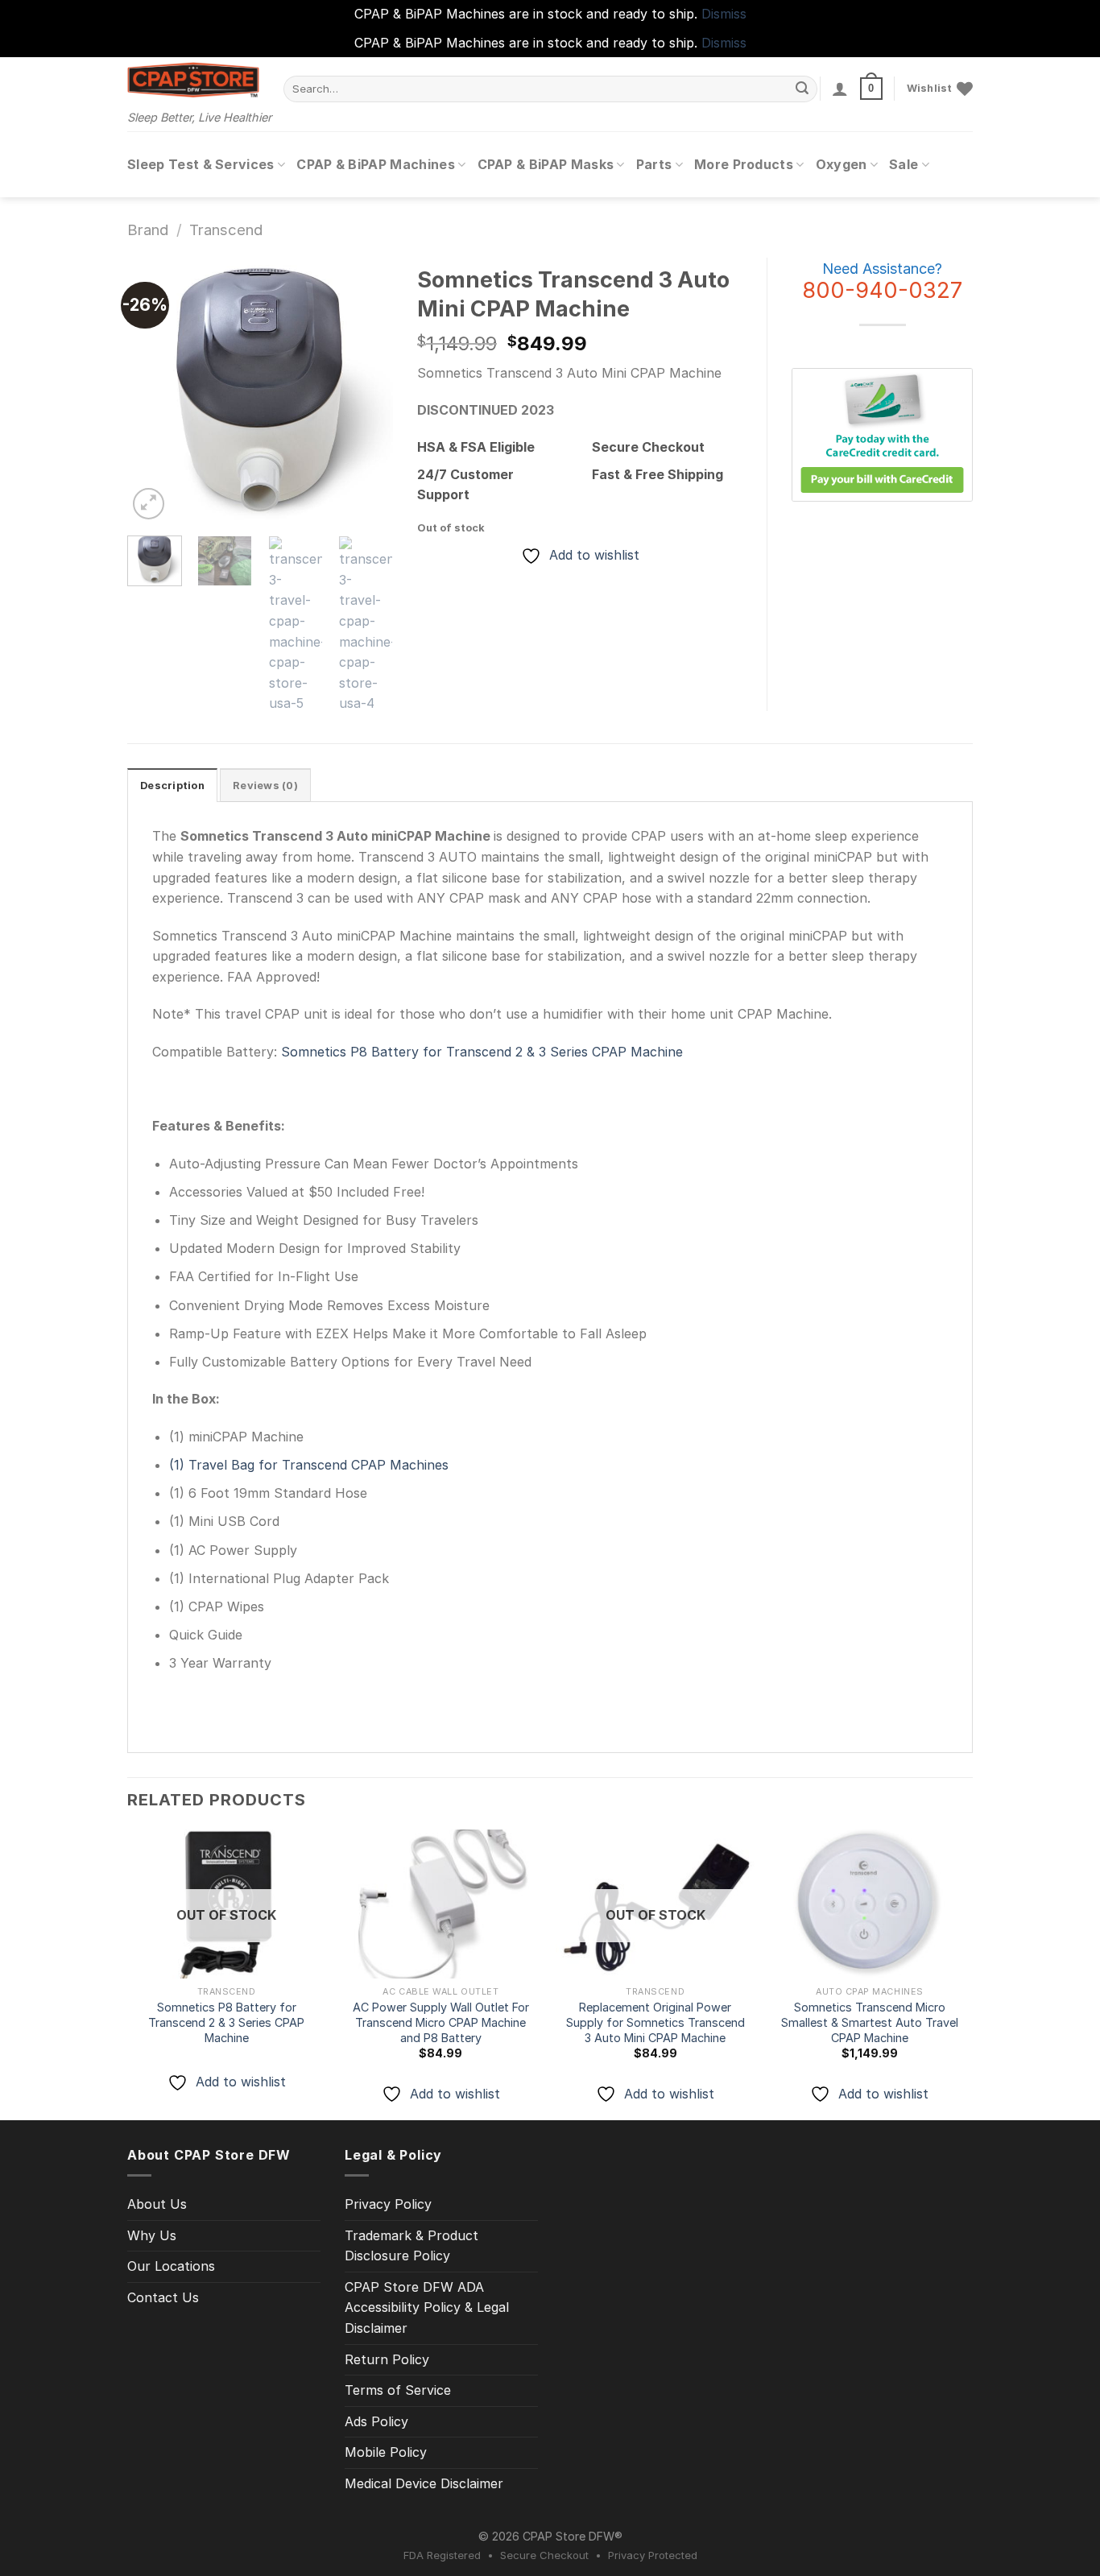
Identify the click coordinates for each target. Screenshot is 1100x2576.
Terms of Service (398, 2390)
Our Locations (171, 2266)
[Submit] (803, 89)
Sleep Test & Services (201, 164)
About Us (157, 2204)
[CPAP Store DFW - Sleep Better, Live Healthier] (193, 80)
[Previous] (153, 391)
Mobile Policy (386, 2452)
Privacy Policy (388, 2204)
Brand (148, 229)
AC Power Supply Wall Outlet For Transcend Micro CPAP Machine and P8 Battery (441, 2022)
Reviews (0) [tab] (265, 786)
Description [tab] (172, 786)
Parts (654, 164)
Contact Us (163, 2297)
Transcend (226, 229)
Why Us (152, 2235)
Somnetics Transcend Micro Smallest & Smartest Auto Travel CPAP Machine (870, 2022)
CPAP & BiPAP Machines (376, 164)
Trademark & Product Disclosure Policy (411, 2246)
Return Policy (387, 2359)
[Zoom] (149, 504)
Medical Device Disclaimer (424, 2483)
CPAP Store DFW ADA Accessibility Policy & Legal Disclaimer (427, 2307)
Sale (904, 164)
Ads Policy (376, 2421)
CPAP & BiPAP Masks (546, 164)
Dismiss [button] (724, 14)
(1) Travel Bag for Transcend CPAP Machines (309, 1465)
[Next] (367, 391)
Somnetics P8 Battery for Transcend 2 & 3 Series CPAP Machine (480, 1052)
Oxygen (842, 164)
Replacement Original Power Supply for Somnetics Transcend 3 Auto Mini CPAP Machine (655, 2022)
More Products (744, 164)
